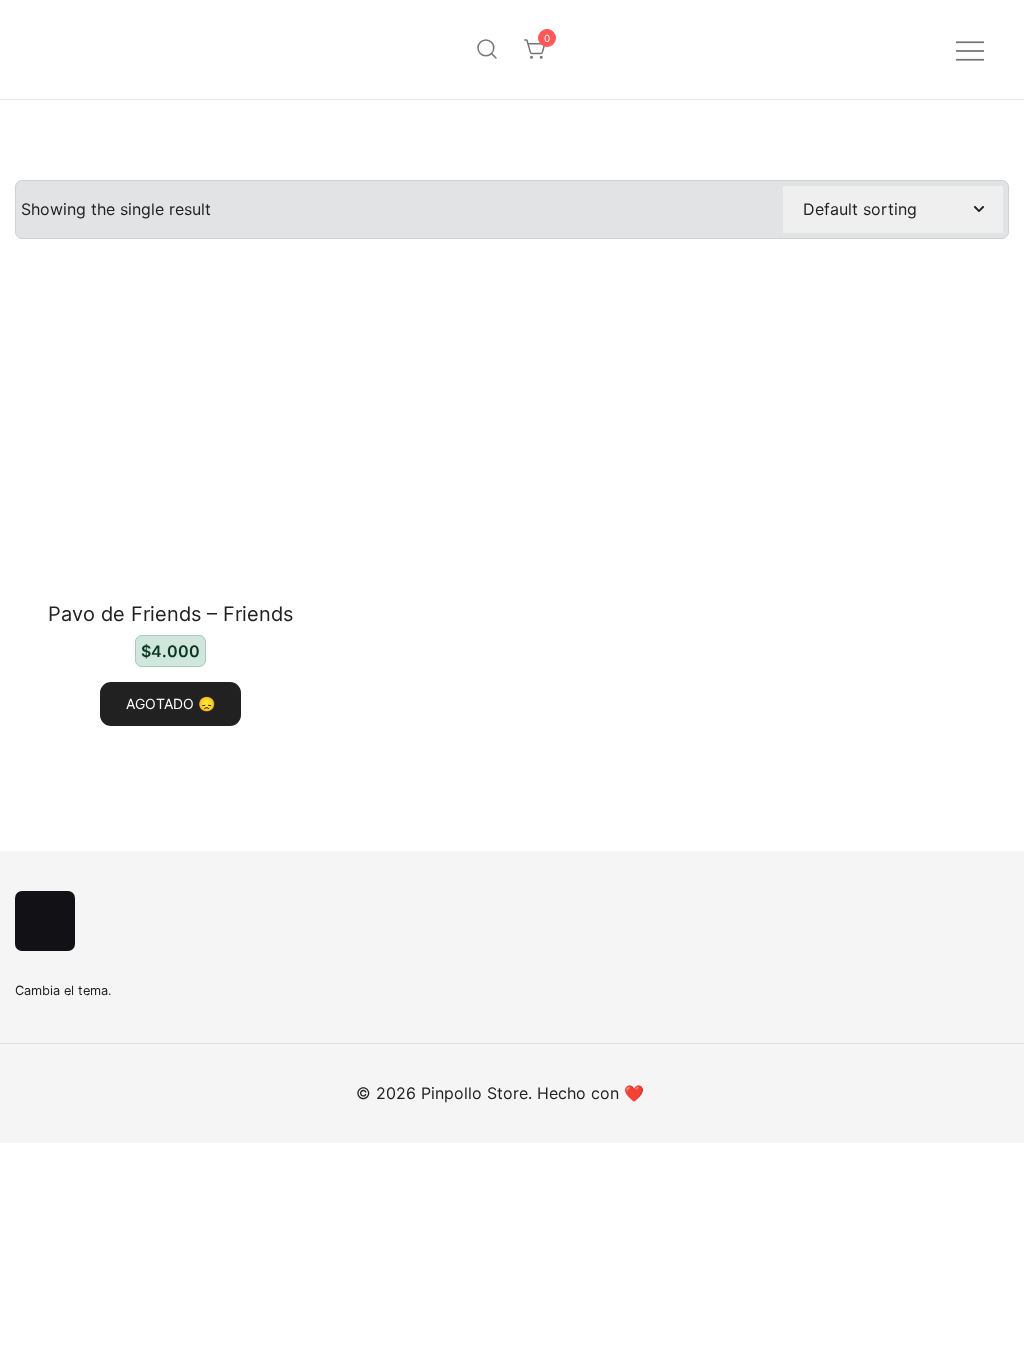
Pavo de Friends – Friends (170, 614)
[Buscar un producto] (487, 50)
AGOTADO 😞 (170, 703)
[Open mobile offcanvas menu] (970, 49)
